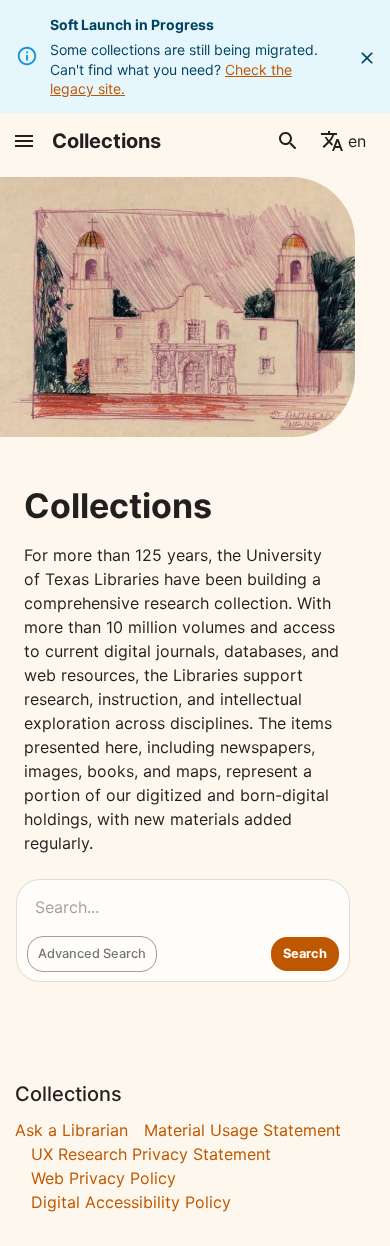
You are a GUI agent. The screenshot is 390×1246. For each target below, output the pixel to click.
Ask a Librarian (71, 1130)
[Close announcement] (367, 58)
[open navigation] (24, 141)
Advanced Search (92, 953)
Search (305, 953)
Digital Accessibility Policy (131, 1202)
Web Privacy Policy (103, 1178)
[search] (288, 141)
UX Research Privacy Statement (151, 1154)
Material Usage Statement (242, 1130)
